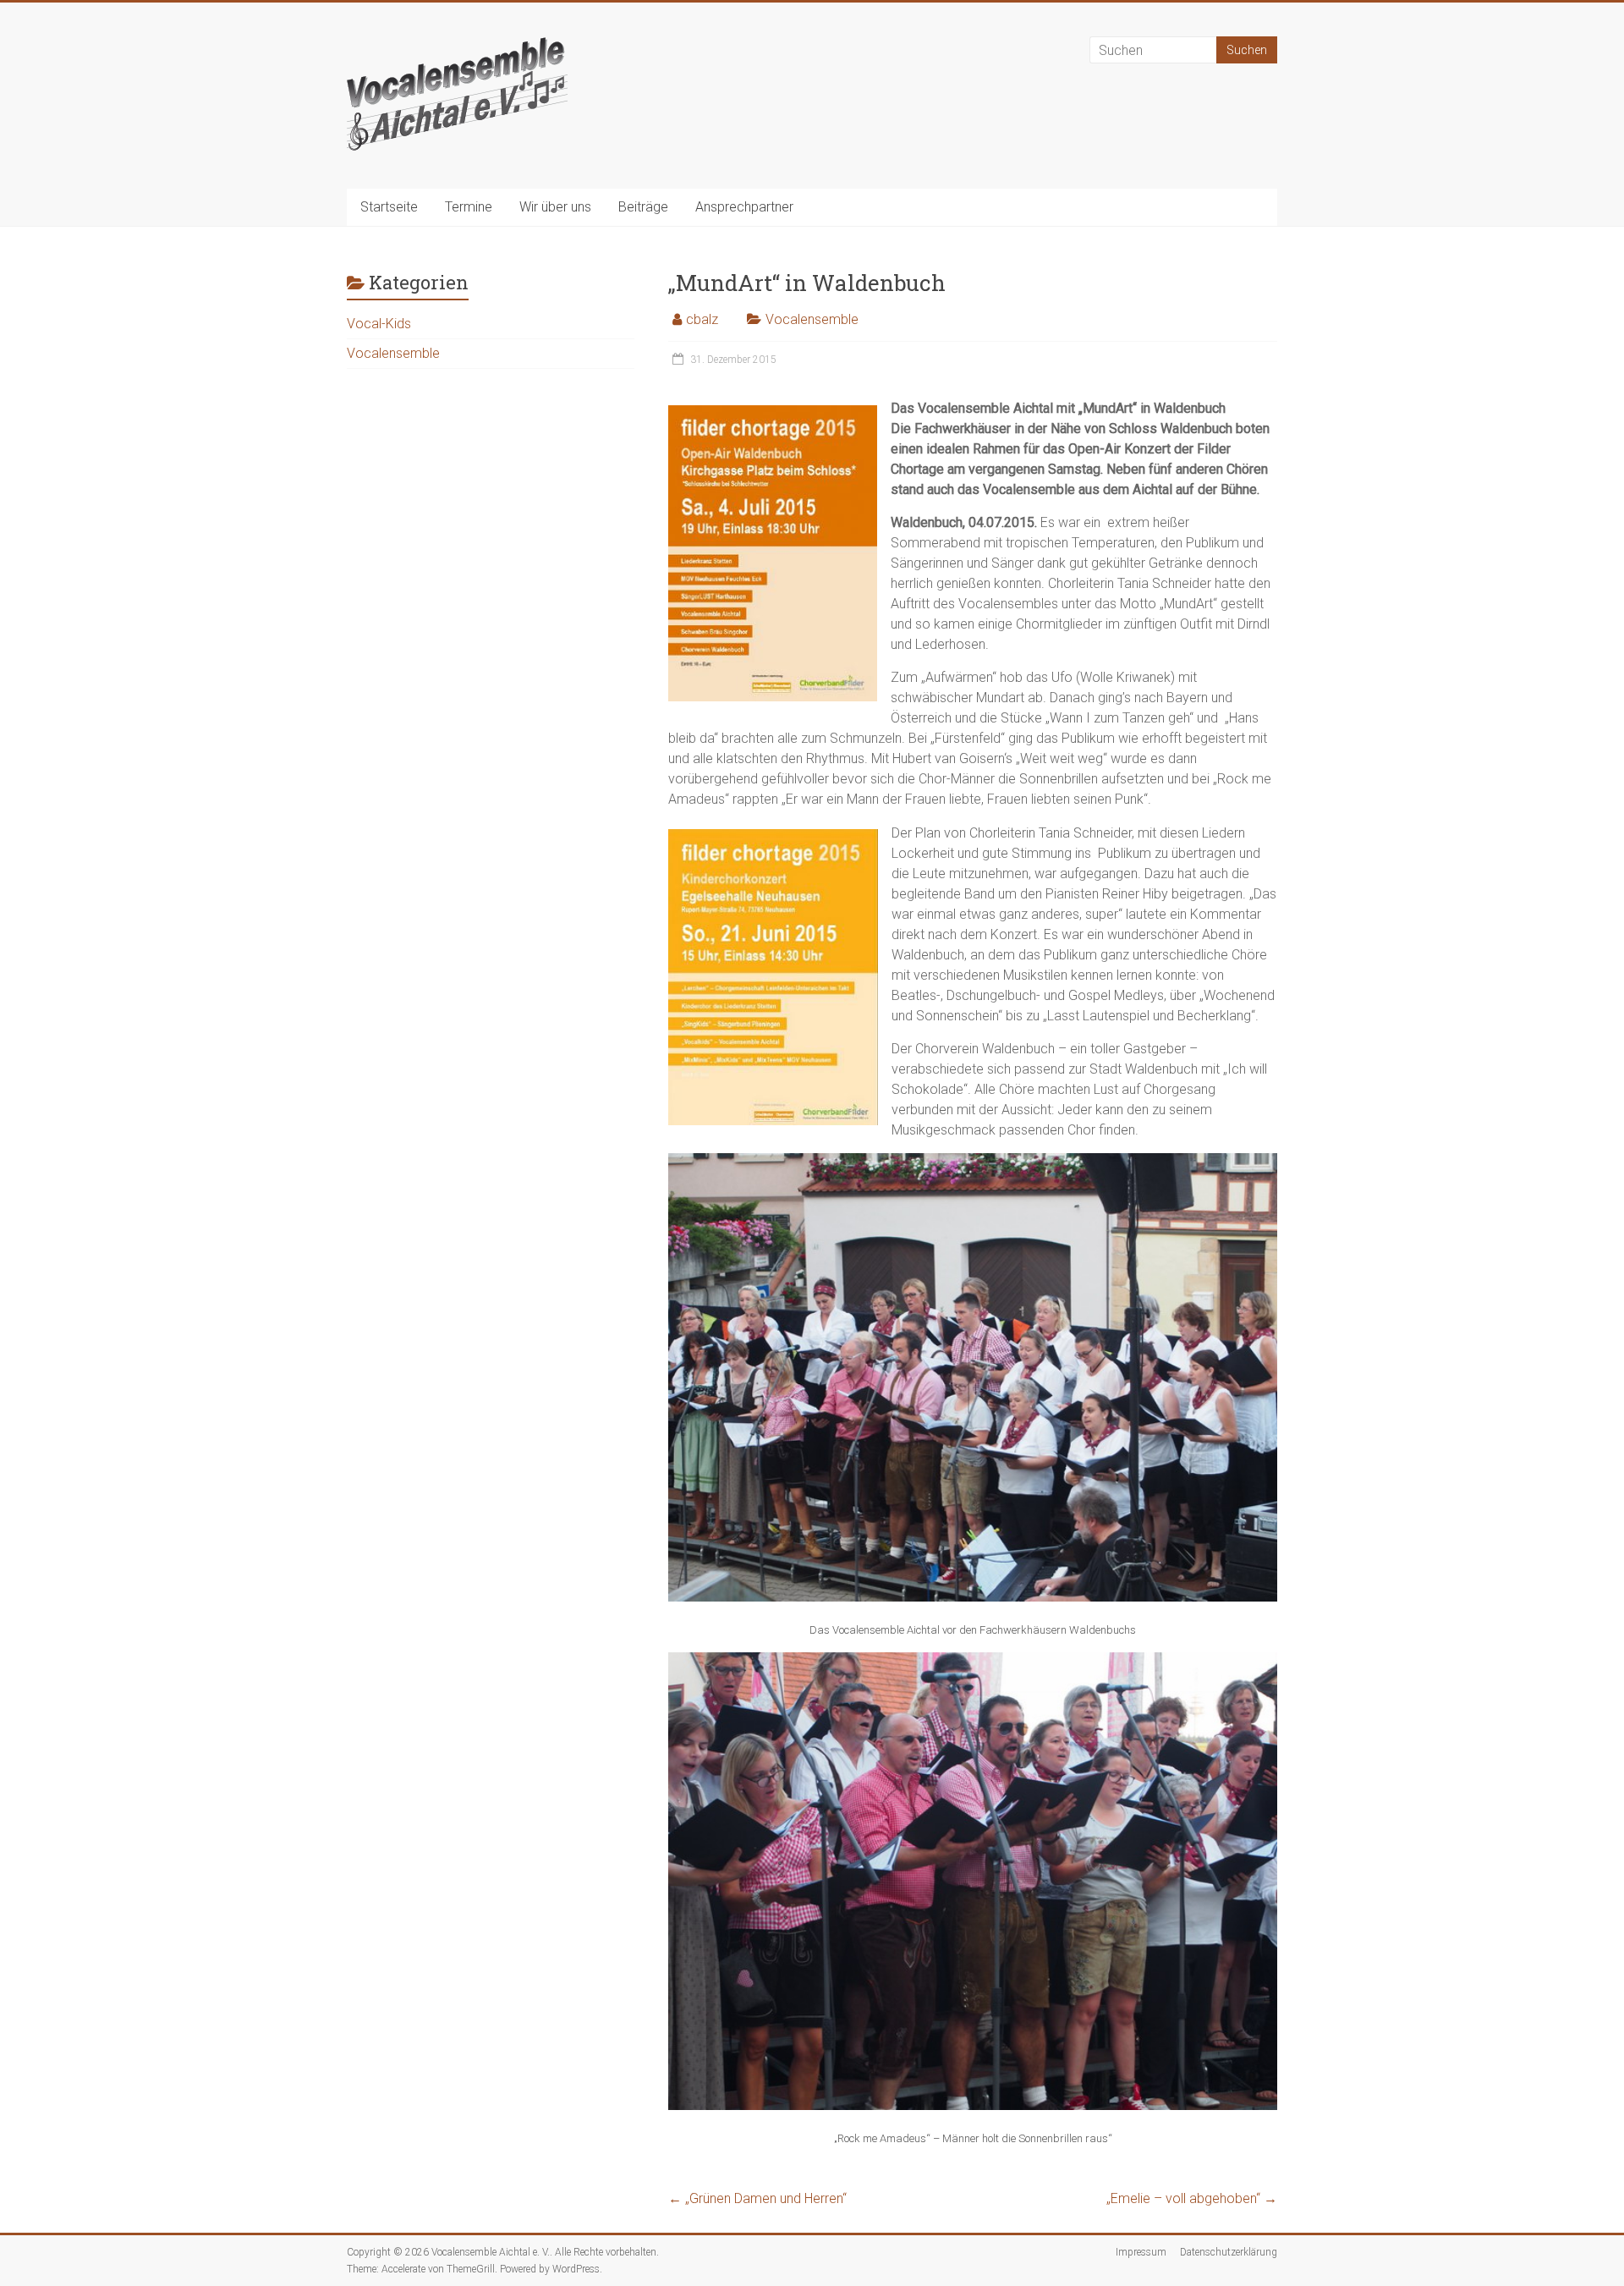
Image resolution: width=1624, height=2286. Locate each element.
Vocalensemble (812, 319)
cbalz (702, 319)
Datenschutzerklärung (1229, 2252)
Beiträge (643, 207)
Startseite (389, 207)
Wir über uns (555, 207)
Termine (469, 207)
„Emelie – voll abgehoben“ (1192, 2198)
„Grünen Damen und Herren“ (757, 2198)
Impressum (1141, 2252)
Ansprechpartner (744, 207)
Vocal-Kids (379, 324)
